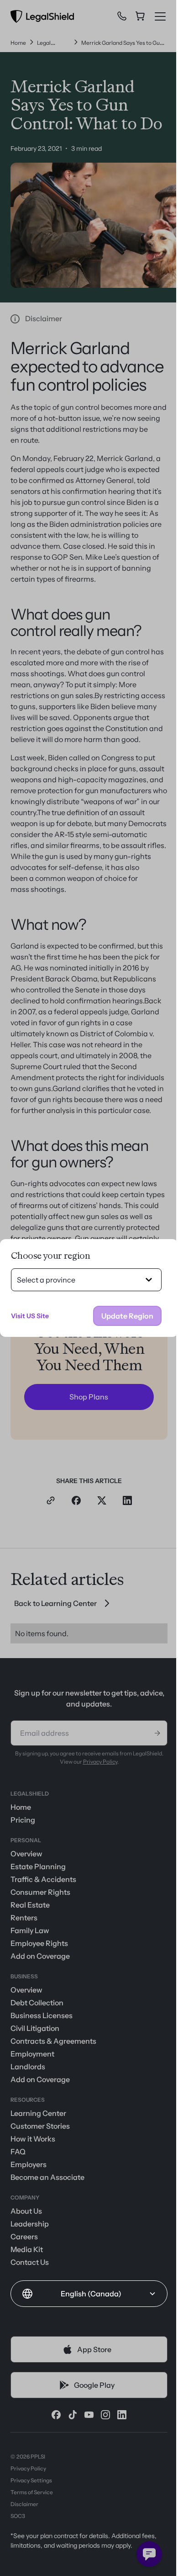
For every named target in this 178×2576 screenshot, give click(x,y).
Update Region (127, 1316)
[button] (89, 2294)
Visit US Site (30, 1316)
